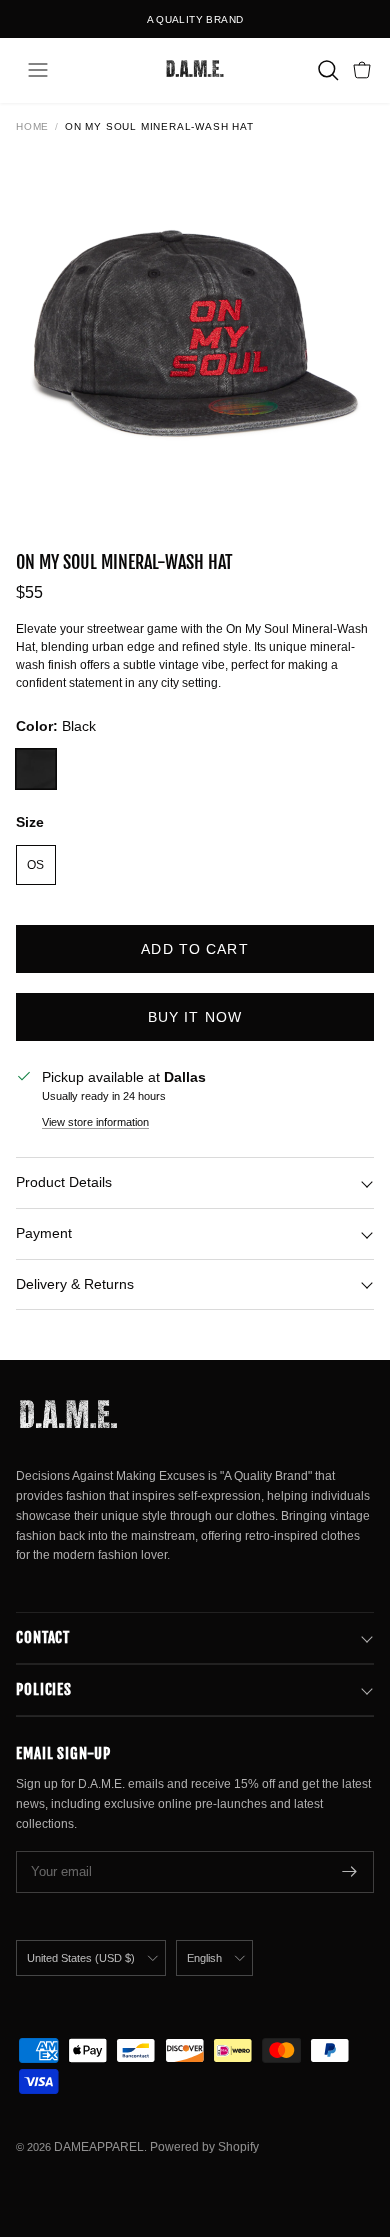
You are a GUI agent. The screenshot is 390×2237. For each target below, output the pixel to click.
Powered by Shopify (204, 2147)
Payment (44, 1233)
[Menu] (38, 70)
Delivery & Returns (75, 1284)
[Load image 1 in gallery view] (195, 333)
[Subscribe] (350, 1872)
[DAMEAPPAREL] (195, 70)
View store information (95, 1122)
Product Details (64, 1182)
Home (32, 126)
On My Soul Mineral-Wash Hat (159, 126)
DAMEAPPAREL (99, 2147)
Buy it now (195, 1017)
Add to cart (194, 949)
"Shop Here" (249, 27)
